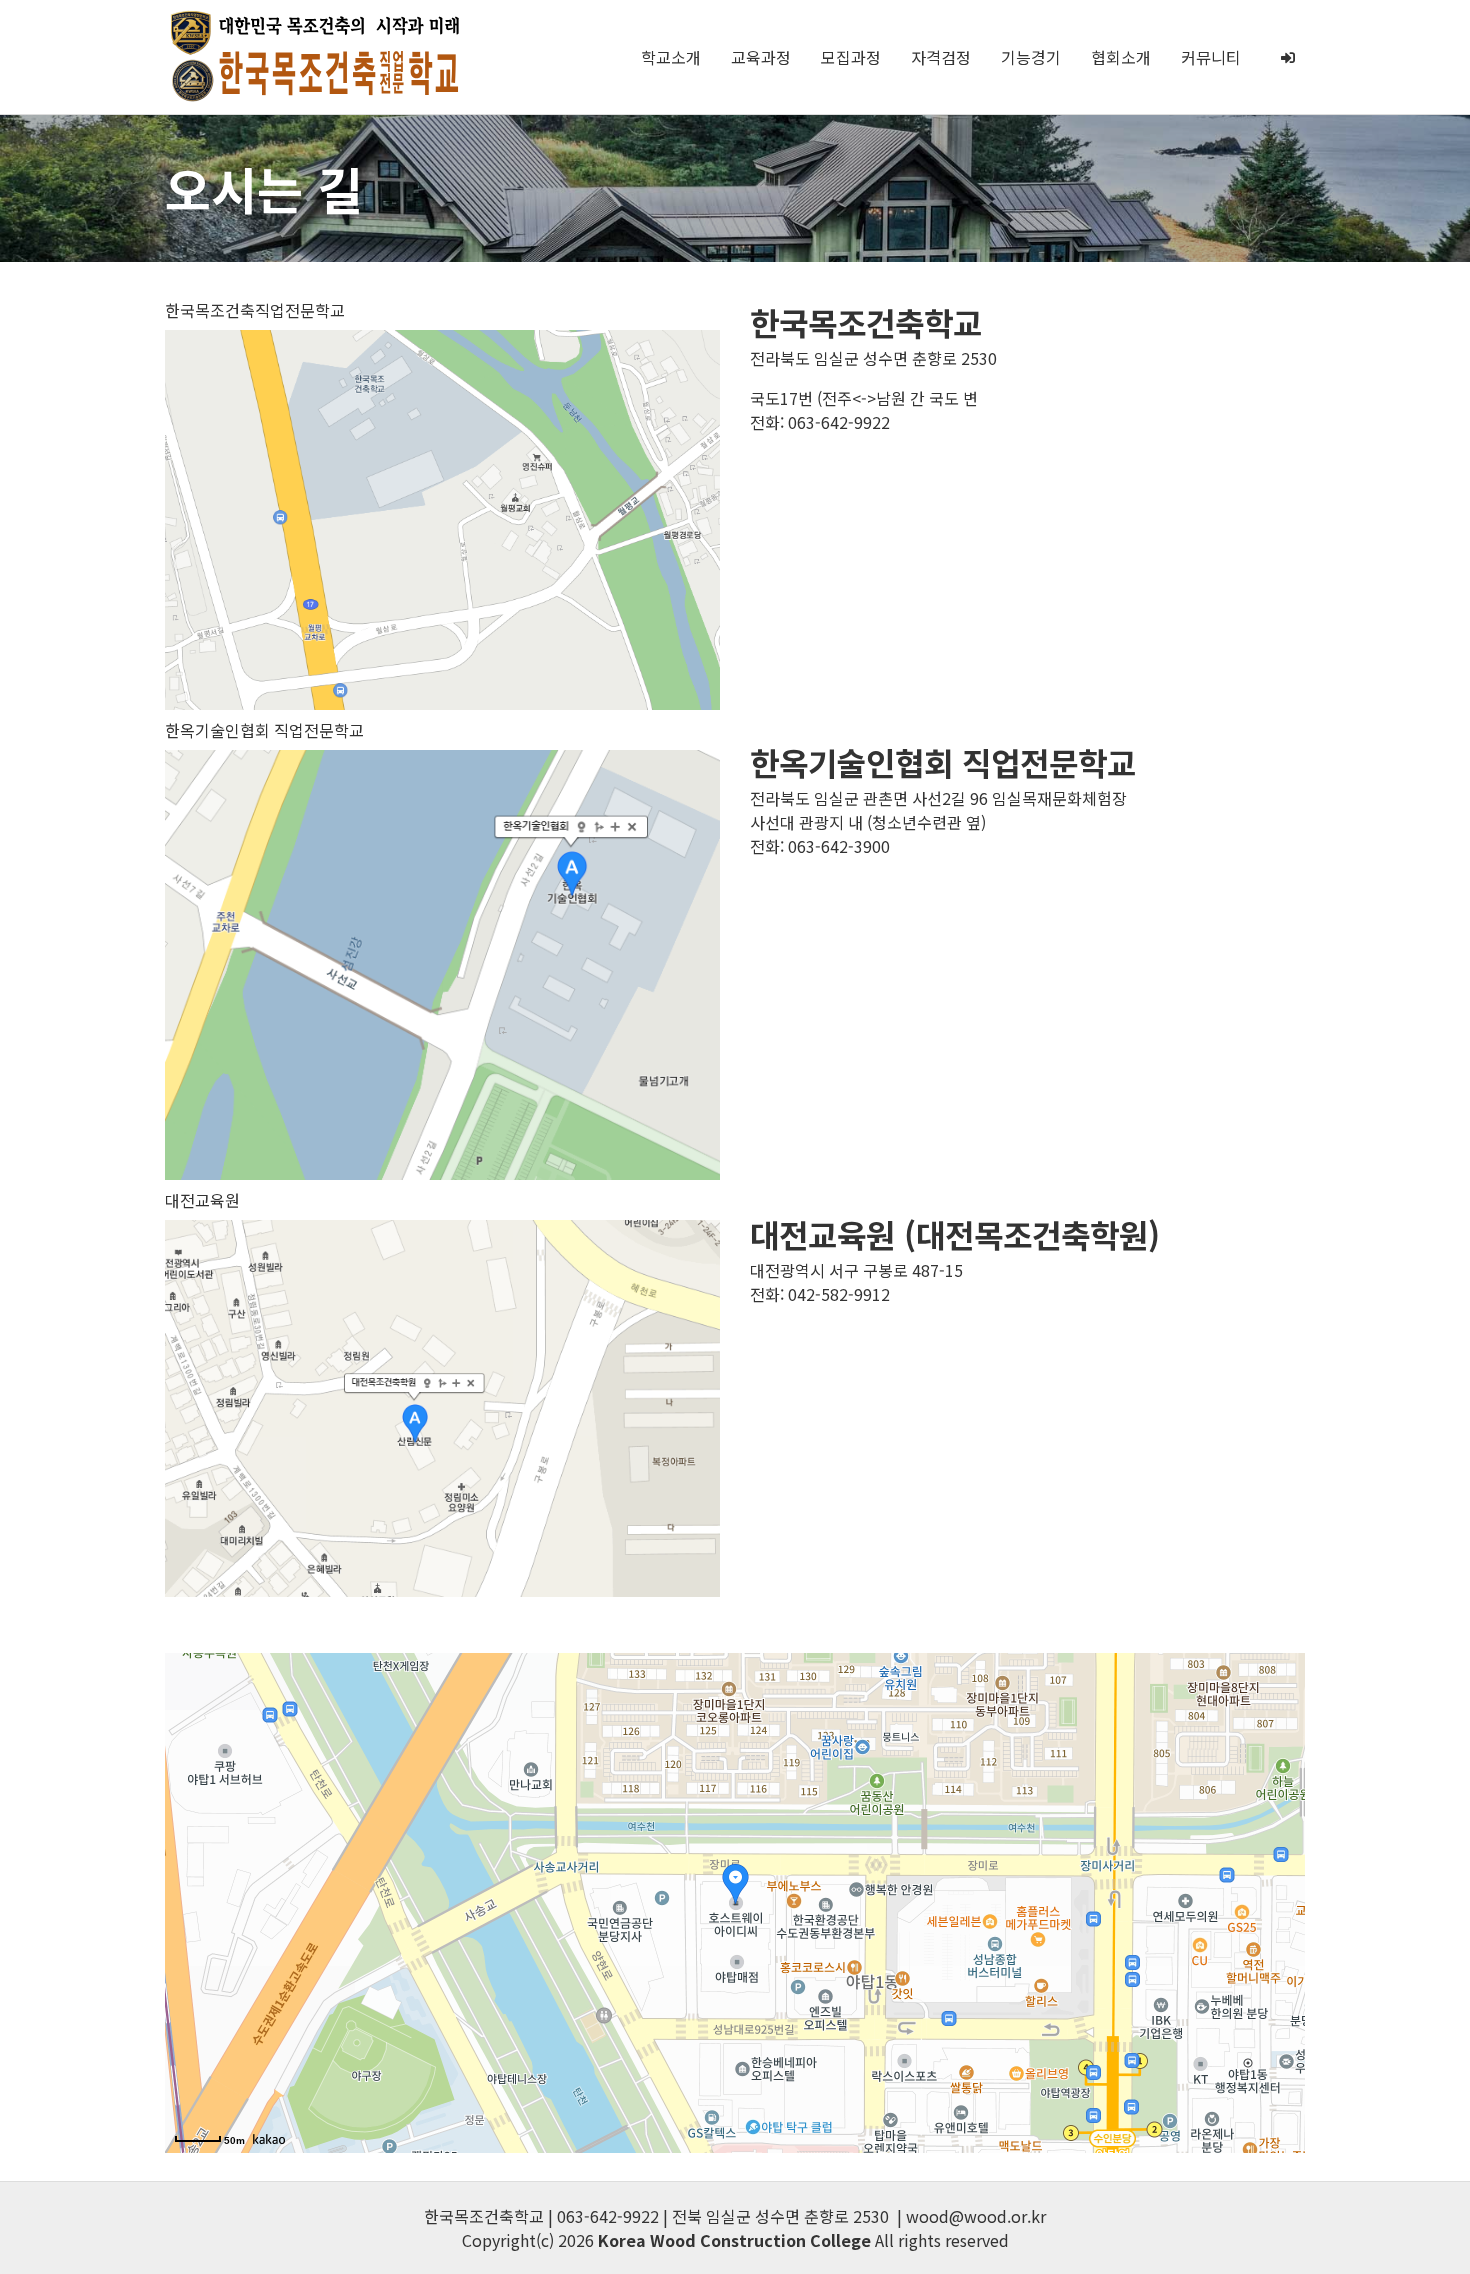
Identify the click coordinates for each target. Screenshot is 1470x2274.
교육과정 (761, 57)
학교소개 (671, 57)
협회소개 (1121, 57)
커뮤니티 (1211, 57)
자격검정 (941, 57)
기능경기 (1031, 57)
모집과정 (851, 57)
